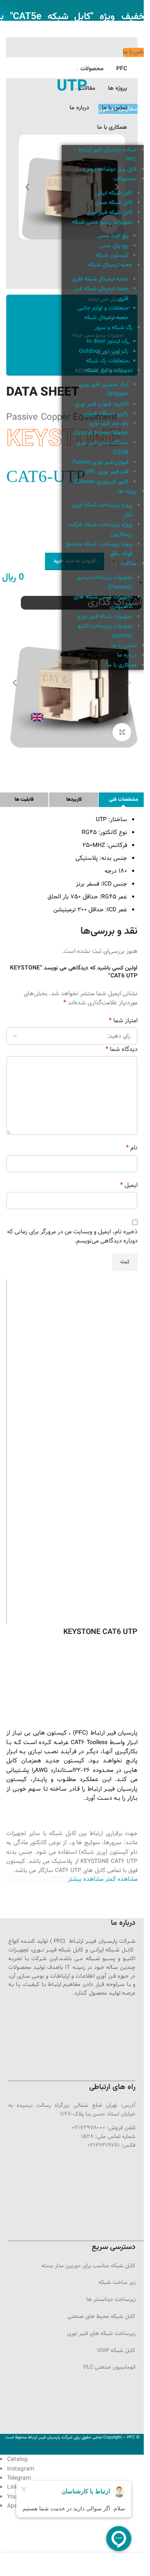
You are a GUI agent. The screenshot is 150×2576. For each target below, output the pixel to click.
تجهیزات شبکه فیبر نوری (105, 617)
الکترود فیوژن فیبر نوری (102, 404)
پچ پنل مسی (114, 246)
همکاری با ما (122, 665)
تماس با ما (124, 646)
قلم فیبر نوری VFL (107, 472)
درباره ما (127, 655)
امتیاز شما (123, 1021)
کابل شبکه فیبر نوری (109, 213)
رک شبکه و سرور (114, 328)
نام (132, 1148)
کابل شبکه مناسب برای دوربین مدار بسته (89, 2266)
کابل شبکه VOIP (116, 2350)
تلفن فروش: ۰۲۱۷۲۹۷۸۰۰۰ (104, 2128)
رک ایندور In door (107, 342)
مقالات (129, 564)
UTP (76, 1870)
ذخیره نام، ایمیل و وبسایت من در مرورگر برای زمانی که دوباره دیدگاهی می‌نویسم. (72, 1236)
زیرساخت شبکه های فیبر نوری (101, 2333)
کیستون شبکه (112, 256)
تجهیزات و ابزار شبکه (109, 371)
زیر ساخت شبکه (117, 2282)
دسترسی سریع (114, 2247)
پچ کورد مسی (113, 236)
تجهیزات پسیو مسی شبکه (102, 222)
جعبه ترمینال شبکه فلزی (100, 279)
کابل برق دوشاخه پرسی (110, 170)
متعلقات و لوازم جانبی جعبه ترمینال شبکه (103, 313)
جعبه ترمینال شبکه (110, 265)
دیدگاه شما (121, 1049)
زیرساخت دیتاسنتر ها (111, 2299)
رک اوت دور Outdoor (104, 352)
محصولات (125, 179)
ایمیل (129, 1185)
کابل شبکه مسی (114, 203)
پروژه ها (127, 492)
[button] (117, 187)
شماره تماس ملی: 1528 (108, 2136)
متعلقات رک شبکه (107, 361)
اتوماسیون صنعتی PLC (109, 2367)
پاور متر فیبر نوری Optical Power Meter (101, 428)
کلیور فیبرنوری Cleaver (101, 482)
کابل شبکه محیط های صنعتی (101, 2316)
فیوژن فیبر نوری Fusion (100, 463)
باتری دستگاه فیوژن (106, 414)
